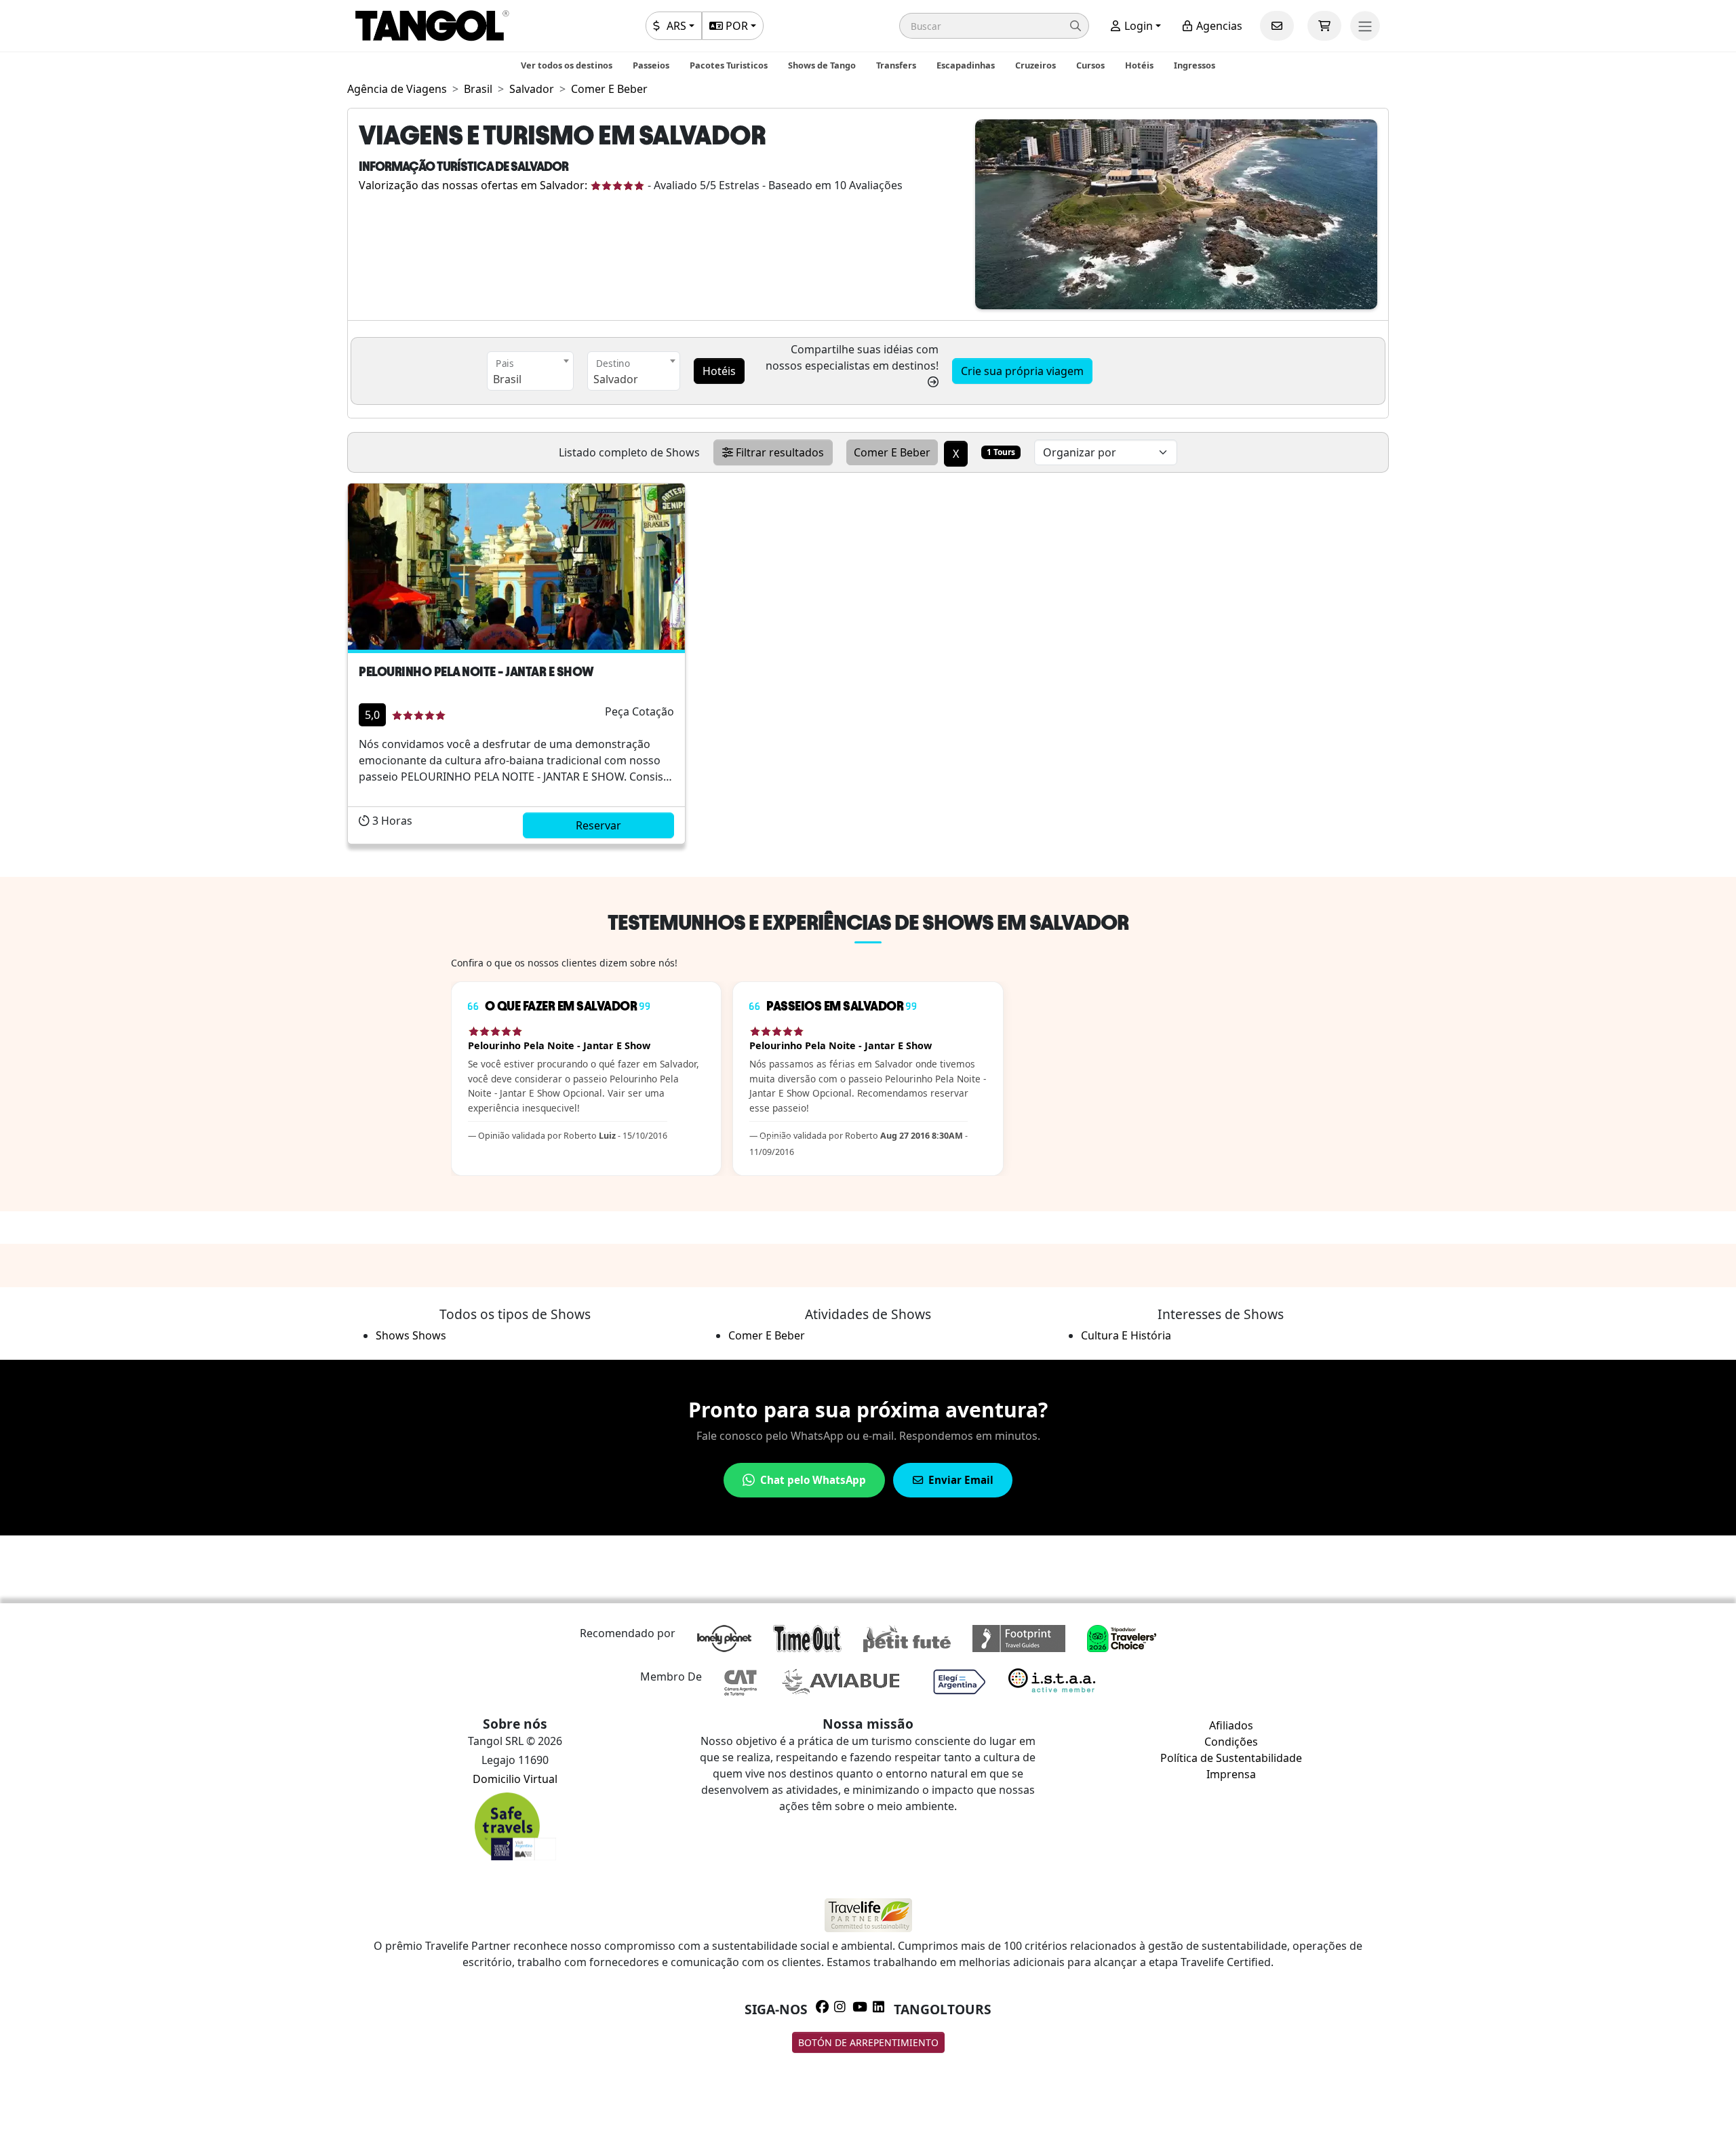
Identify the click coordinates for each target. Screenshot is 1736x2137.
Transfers (896, 65)
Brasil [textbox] (507, 379)
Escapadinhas (966, 65)
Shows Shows (411, 1335)
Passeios (651, 65)
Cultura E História (1126, 1335)
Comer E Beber (767, 1335)
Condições (1231, 1742)
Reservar (598, 825)
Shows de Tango (822, 65)
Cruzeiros (1035, 65)
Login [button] (1137, 26)
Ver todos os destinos (567, 65)
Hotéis (1139, 65)
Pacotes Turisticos (729, 65)
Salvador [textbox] (616, 379)
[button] (994, 26)
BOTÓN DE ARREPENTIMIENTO (868, 2042)
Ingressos (1195, 65)
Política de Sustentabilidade (1231, 1758)
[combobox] (530, 371)
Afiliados (1231, 1725)
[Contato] (1277, 26)
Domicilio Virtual (515, 1779)
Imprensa (1231, 1774)
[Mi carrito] (1324, 26)
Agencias (1218, 26)
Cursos (1090, 65)
